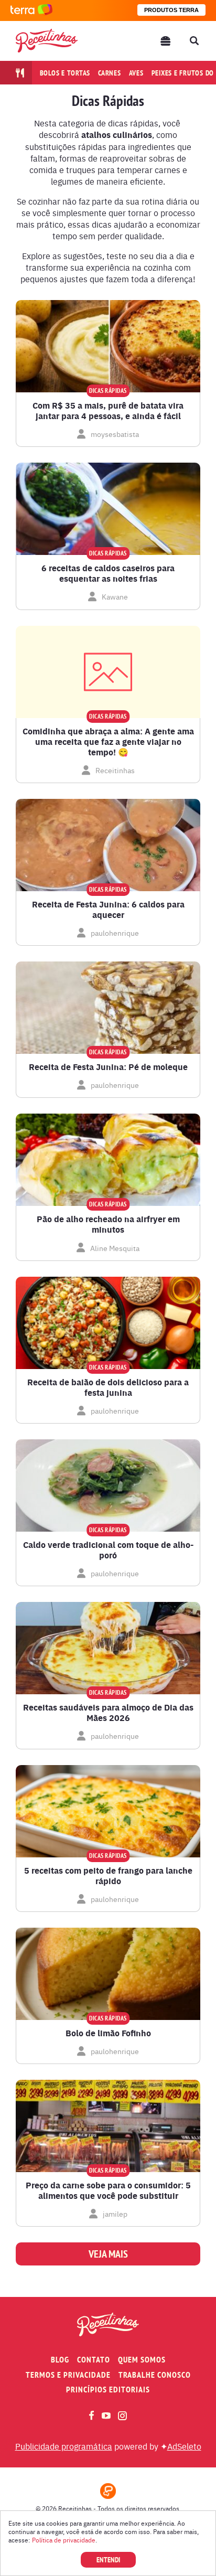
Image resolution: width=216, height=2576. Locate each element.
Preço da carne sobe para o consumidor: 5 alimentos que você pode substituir (108, 2190)
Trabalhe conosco (155, 2375)
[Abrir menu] (166, 41)
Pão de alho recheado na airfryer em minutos (108, 1224)
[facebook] (91, 2415)
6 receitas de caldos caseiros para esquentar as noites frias (108, 573)
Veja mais (108, 2254)
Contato (94, 2360)
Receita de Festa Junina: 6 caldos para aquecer (108, 910)
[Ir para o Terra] (31, 10)
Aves (136, 73)
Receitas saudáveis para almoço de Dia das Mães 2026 (108, 1713)
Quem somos (142, 2360)
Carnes (110, 73)
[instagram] (122, 2416)
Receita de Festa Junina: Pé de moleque (108, 1067)
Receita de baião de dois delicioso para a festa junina (108, 1387)
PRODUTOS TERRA (171, 10)
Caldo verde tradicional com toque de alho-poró (108, 1550)
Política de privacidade (64, 2540)
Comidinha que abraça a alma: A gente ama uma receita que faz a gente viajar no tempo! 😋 (108, 742)
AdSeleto (184, 2446)
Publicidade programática (64, 2446)
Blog (60, 2360)
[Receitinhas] (47, 41)
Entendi (108, 2560)
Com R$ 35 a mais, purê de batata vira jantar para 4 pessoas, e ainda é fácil (108, 411)
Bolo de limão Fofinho (108, 2033)
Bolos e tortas (65, 73)
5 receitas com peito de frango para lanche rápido (108, 1876)
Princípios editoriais (108, 2390)
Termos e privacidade (68, 2375)
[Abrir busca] (194, 41)
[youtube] (106, 2415)
